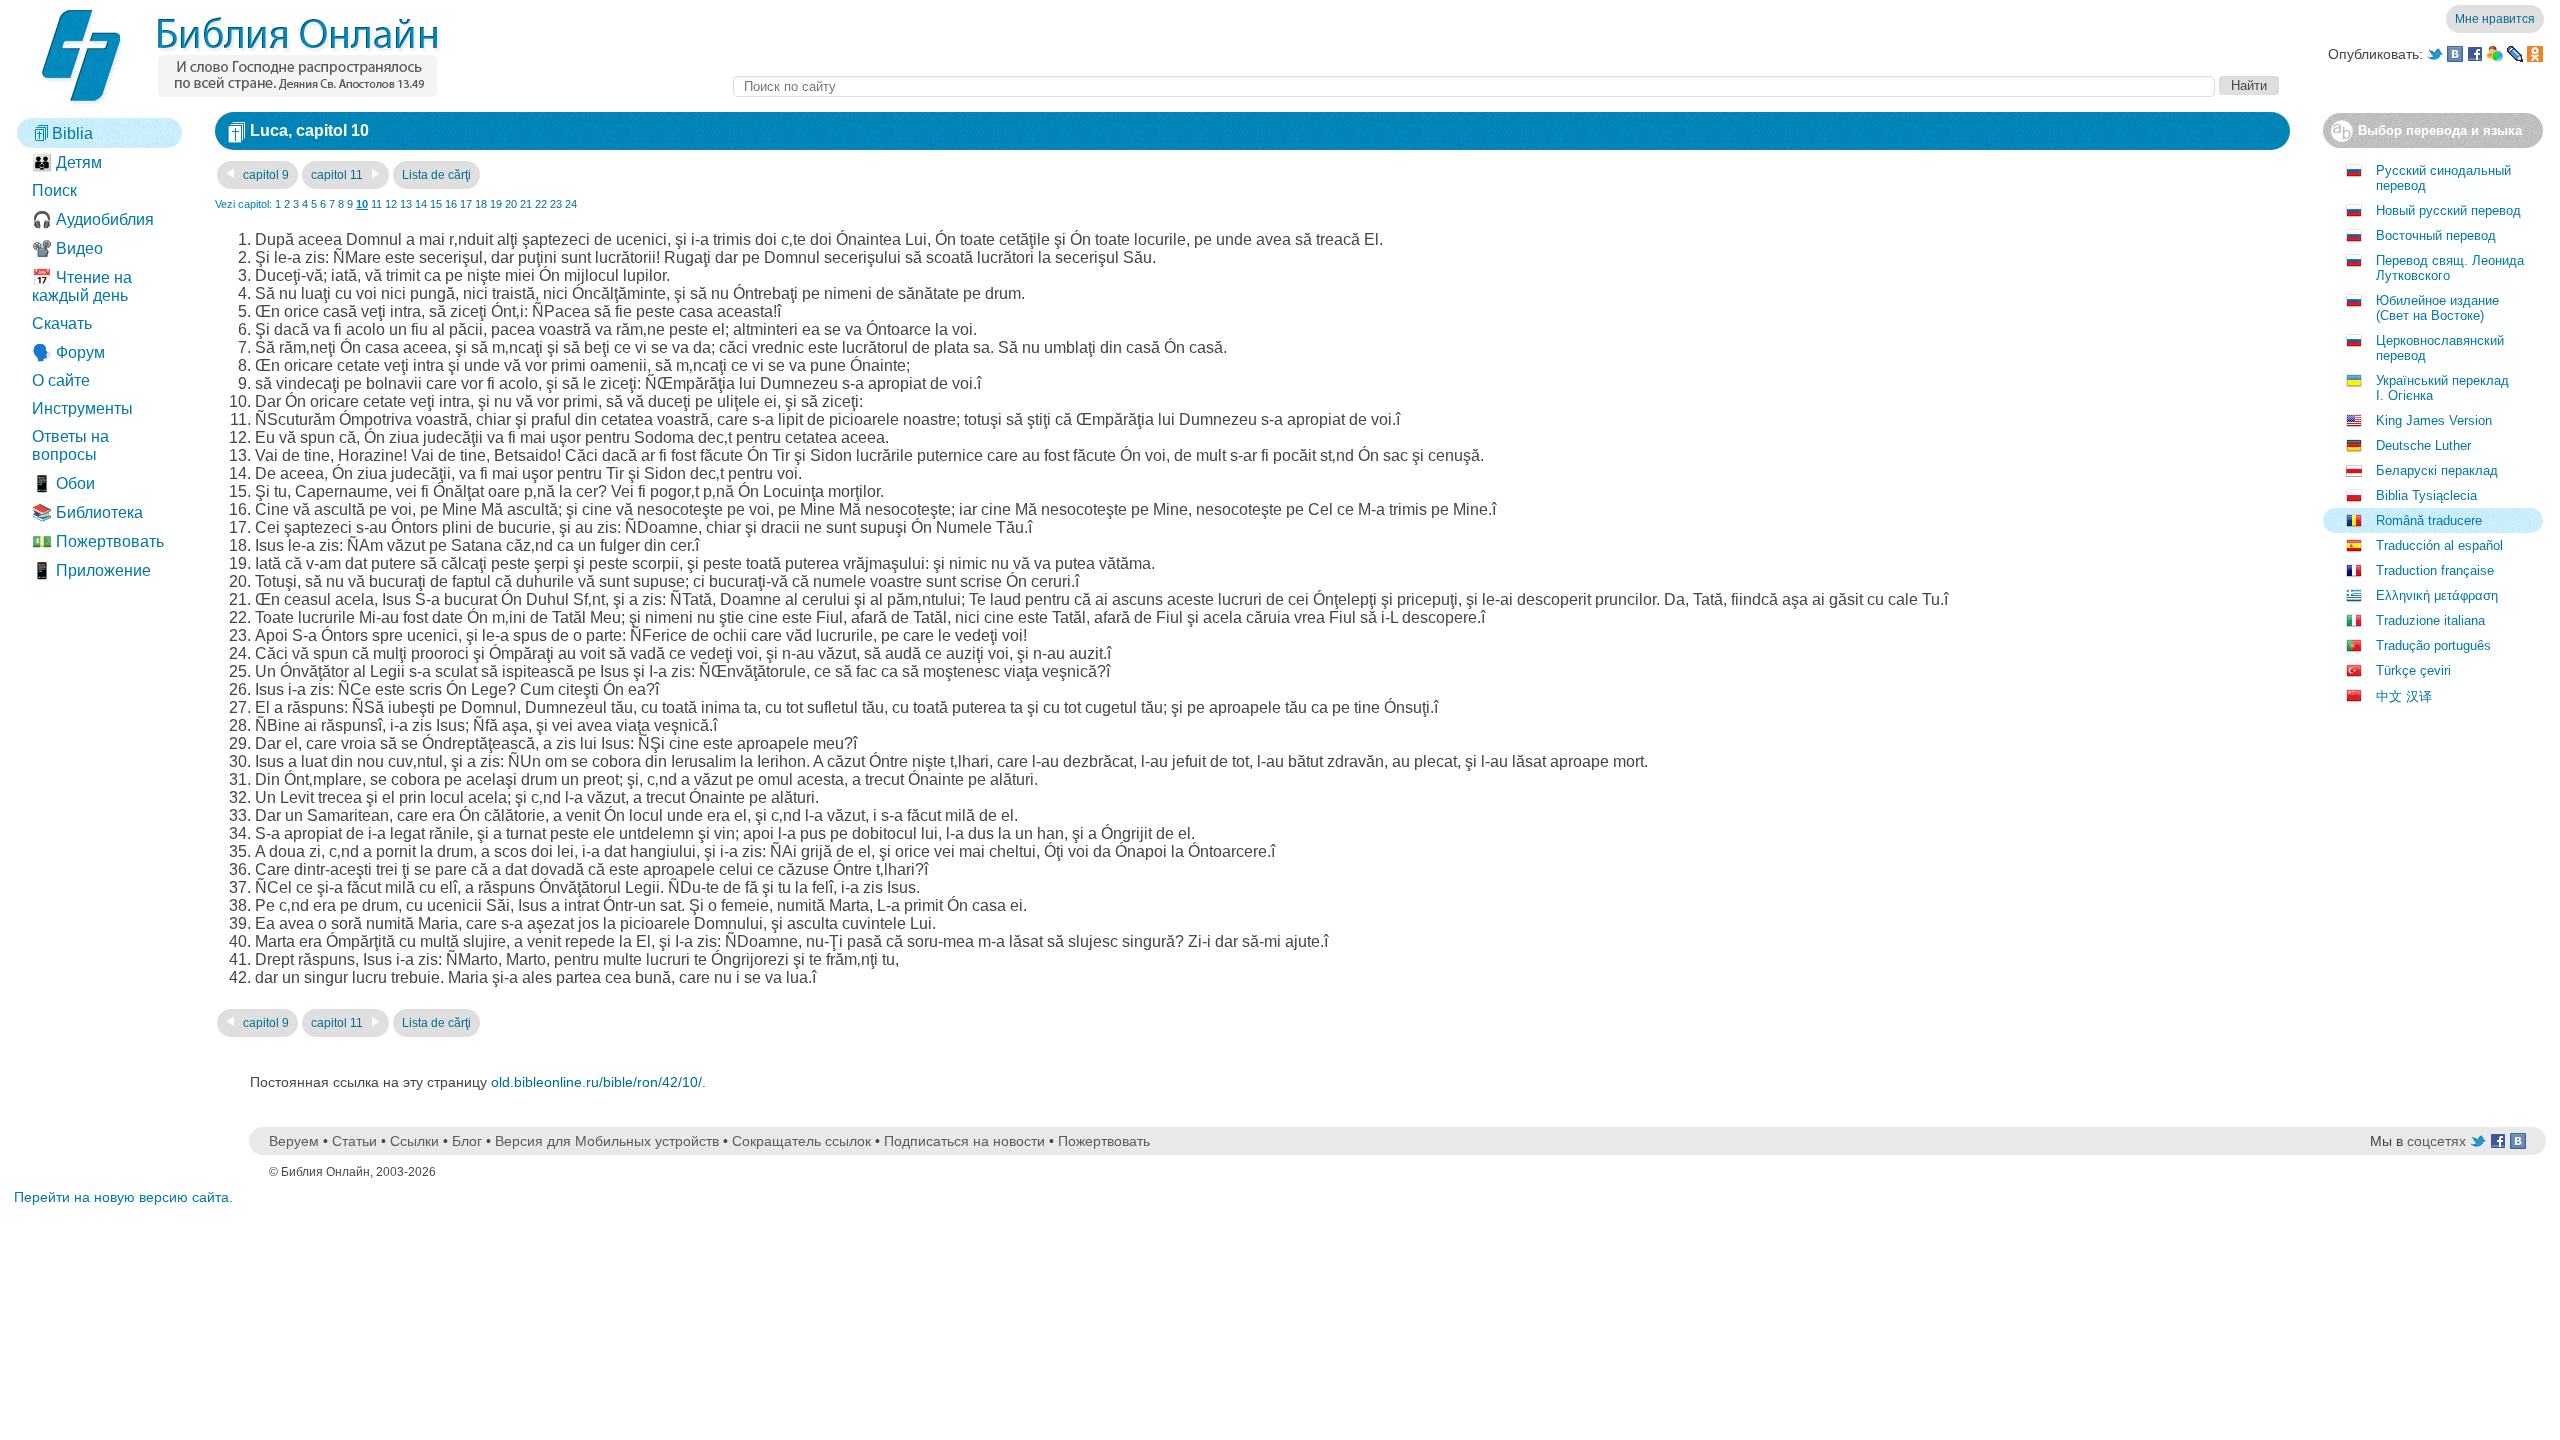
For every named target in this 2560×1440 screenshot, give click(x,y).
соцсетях (2436, 1141)
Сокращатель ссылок (801, 1141)
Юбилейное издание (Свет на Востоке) (2437, 308)
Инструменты (82, 408)
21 (526, 204)
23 (556, 204)
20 (511, 204)
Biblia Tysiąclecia (2426, 495)
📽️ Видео (67, 248)
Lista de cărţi (436, 175)
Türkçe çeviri (2413, 670)
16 (451, 204)
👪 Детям (67, 162)
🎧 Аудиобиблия (93, 219)
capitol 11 (338, 175)
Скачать (62, 323)
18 (481, 204)
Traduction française (2435, 570)
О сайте (61, 380)
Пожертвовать (1104, 1141)
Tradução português (2433, 645)
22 (541, 204)
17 (466, 204)
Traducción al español (2439, 545)
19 (496, 204)
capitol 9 (264, 175)
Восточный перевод (2436, 235)
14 (421, 204)
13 (406, 204)
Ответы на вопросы (70, 445)
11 (376, 204)
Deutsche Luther (2423, 445)
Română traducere (2429, 520)
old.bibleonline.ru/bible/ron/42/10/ (596, 1082)
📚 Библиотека (87, 512)
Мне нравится (2495, 19)
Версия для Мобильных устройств (607, 1141)
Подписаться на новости (964, 1141)
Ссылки (414, 1141)
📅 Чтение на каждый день (82, 286)
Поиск (54, 190)
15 (436, 204)
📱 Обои (63, 483)
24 (571, 204)
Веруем (294, 1141)
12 (391, 204)
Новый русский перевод (2448, 210)
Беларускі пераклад (2437, 470)
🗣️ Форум (68, 352)
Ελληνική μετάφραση (2437, 595)
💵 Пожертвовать (98, 541)
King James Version (2434, 420)
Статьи (354, 1141)
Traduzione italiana (2430, 620)
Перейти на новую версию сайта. (123, 1197)
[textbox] (1474, 86)
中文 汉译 (2404, 696)
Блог (467, 1141)
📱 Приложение (91, 570)
